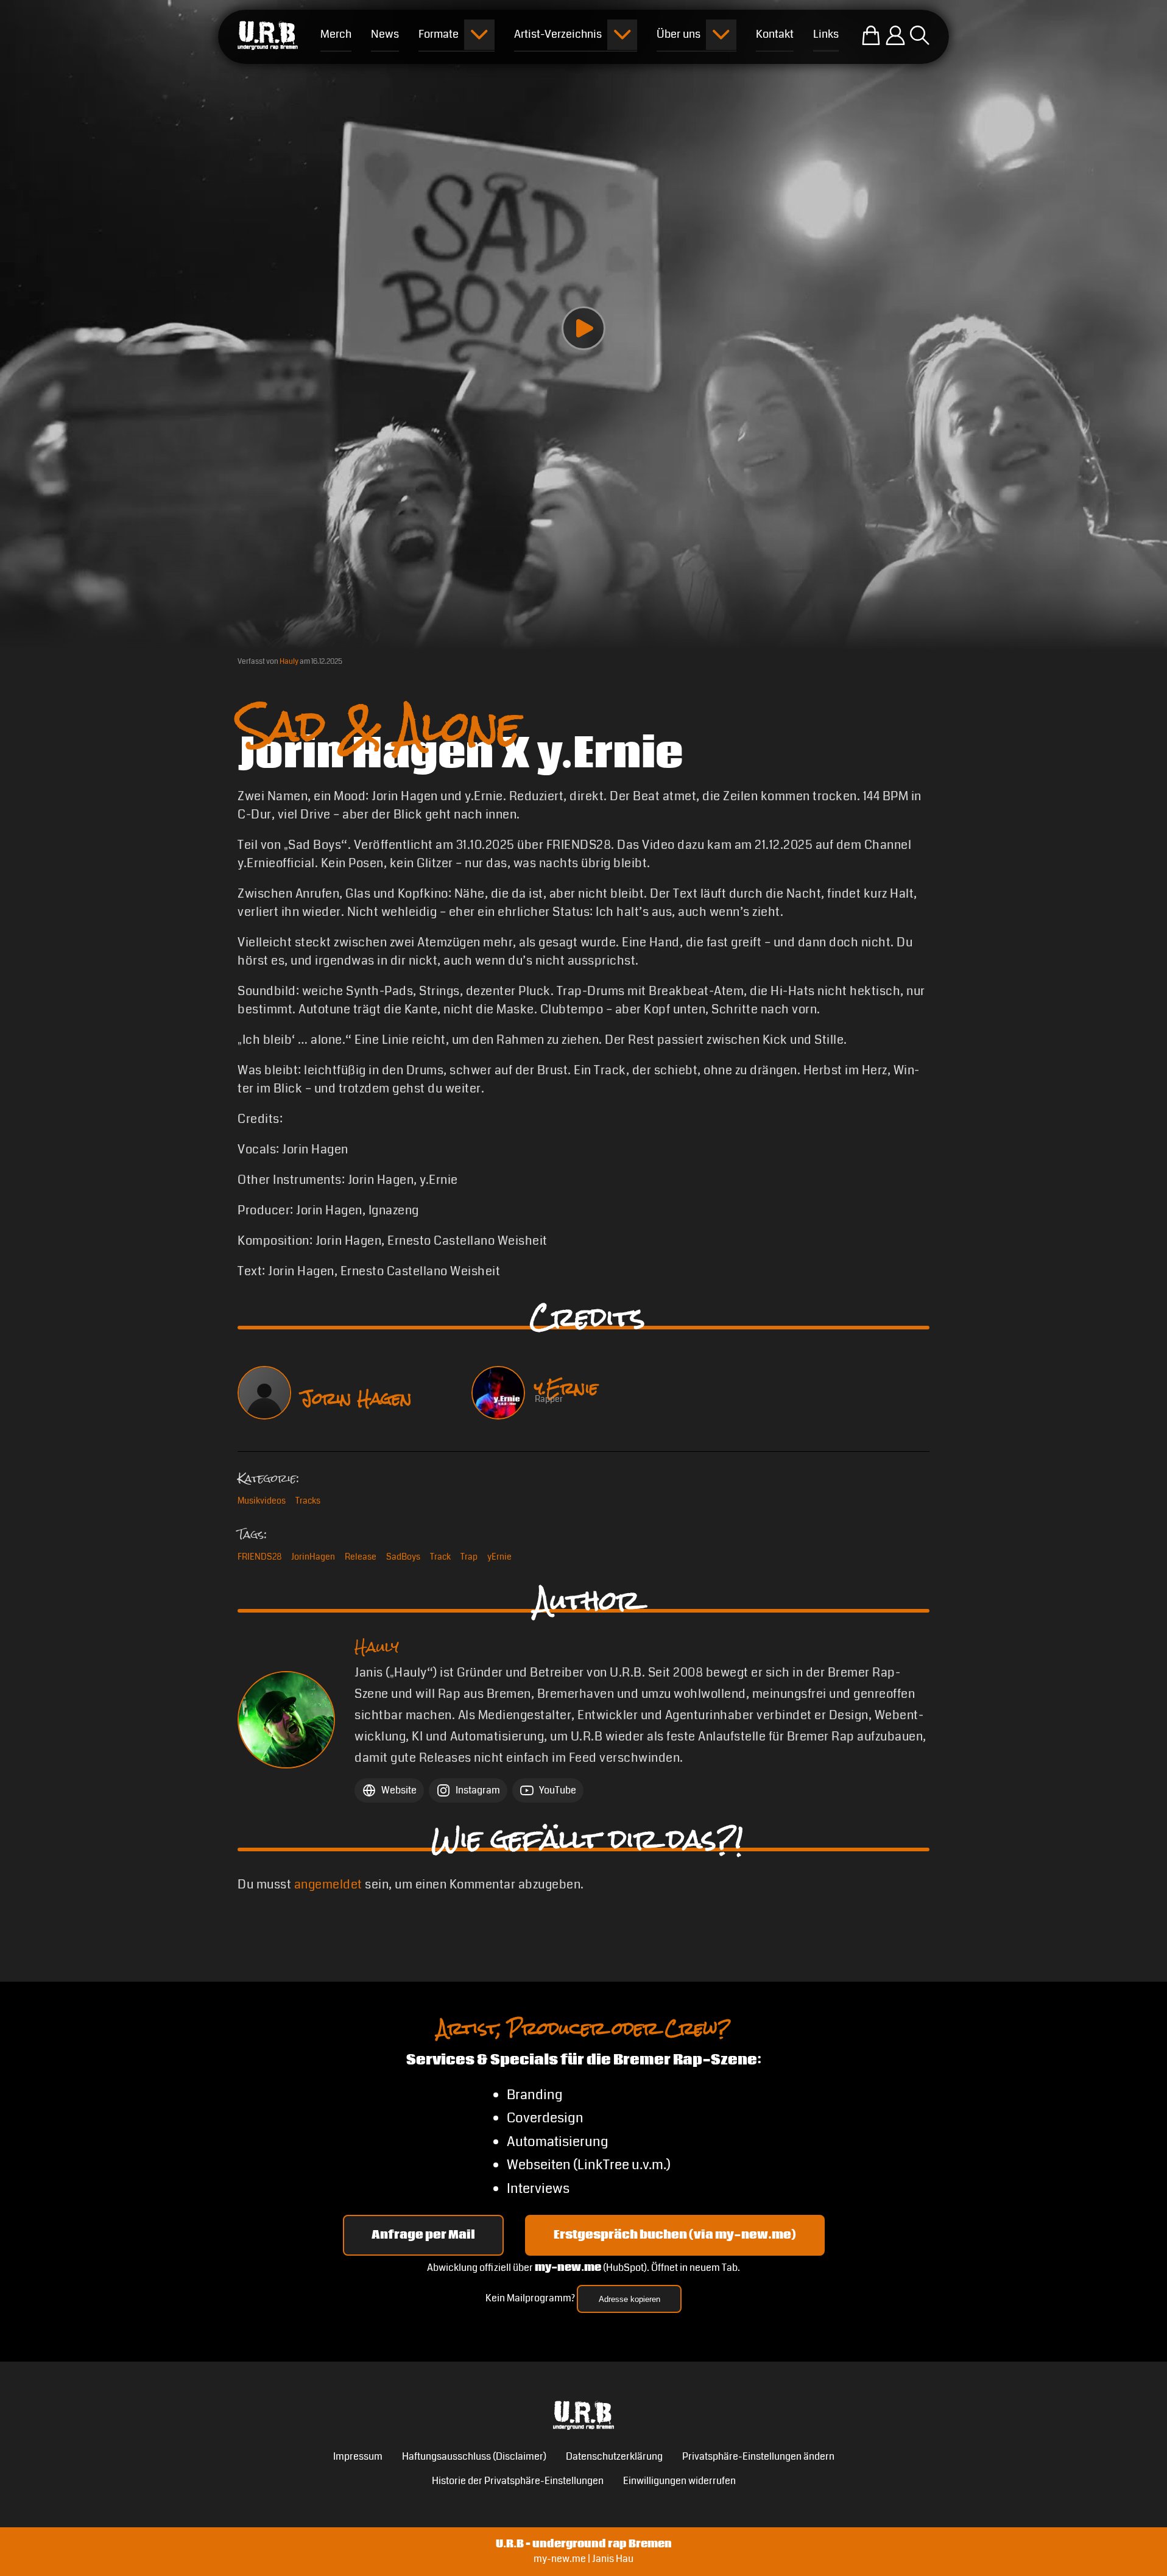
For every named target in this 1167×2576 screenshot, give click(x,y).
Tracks (308, 1501)
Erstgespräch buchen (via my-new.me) (675, 2235)
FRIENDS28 (259, 1557)
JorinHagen (313, 1557)
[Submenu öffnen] (479, 35)
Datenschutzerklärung (614, 2456)
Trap (469, 1557)
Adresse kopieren (629, 2299)
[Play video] (583, 328)
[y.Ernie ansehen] (498, 1393)
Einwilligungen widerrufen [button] (679, 2481)
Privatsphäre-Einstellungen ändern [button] (758, 2456)
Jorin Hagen (356, 1398)
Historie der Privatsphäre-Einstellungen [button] (518, 2481)
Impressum (358, 2456)
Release (361, 1557)
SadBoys (403, 1557)
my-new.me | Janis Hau (583, 2559)
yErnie (499, 1557)
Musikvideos (262, 1501)
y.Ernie (566, 1388)
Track (440, 1557)
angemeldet (328, 1884)
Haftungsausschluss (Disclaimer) (474, 2456)
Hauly (289, 662)
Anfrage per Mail (423, 2235)
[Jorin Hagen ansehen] (264, 1393)
